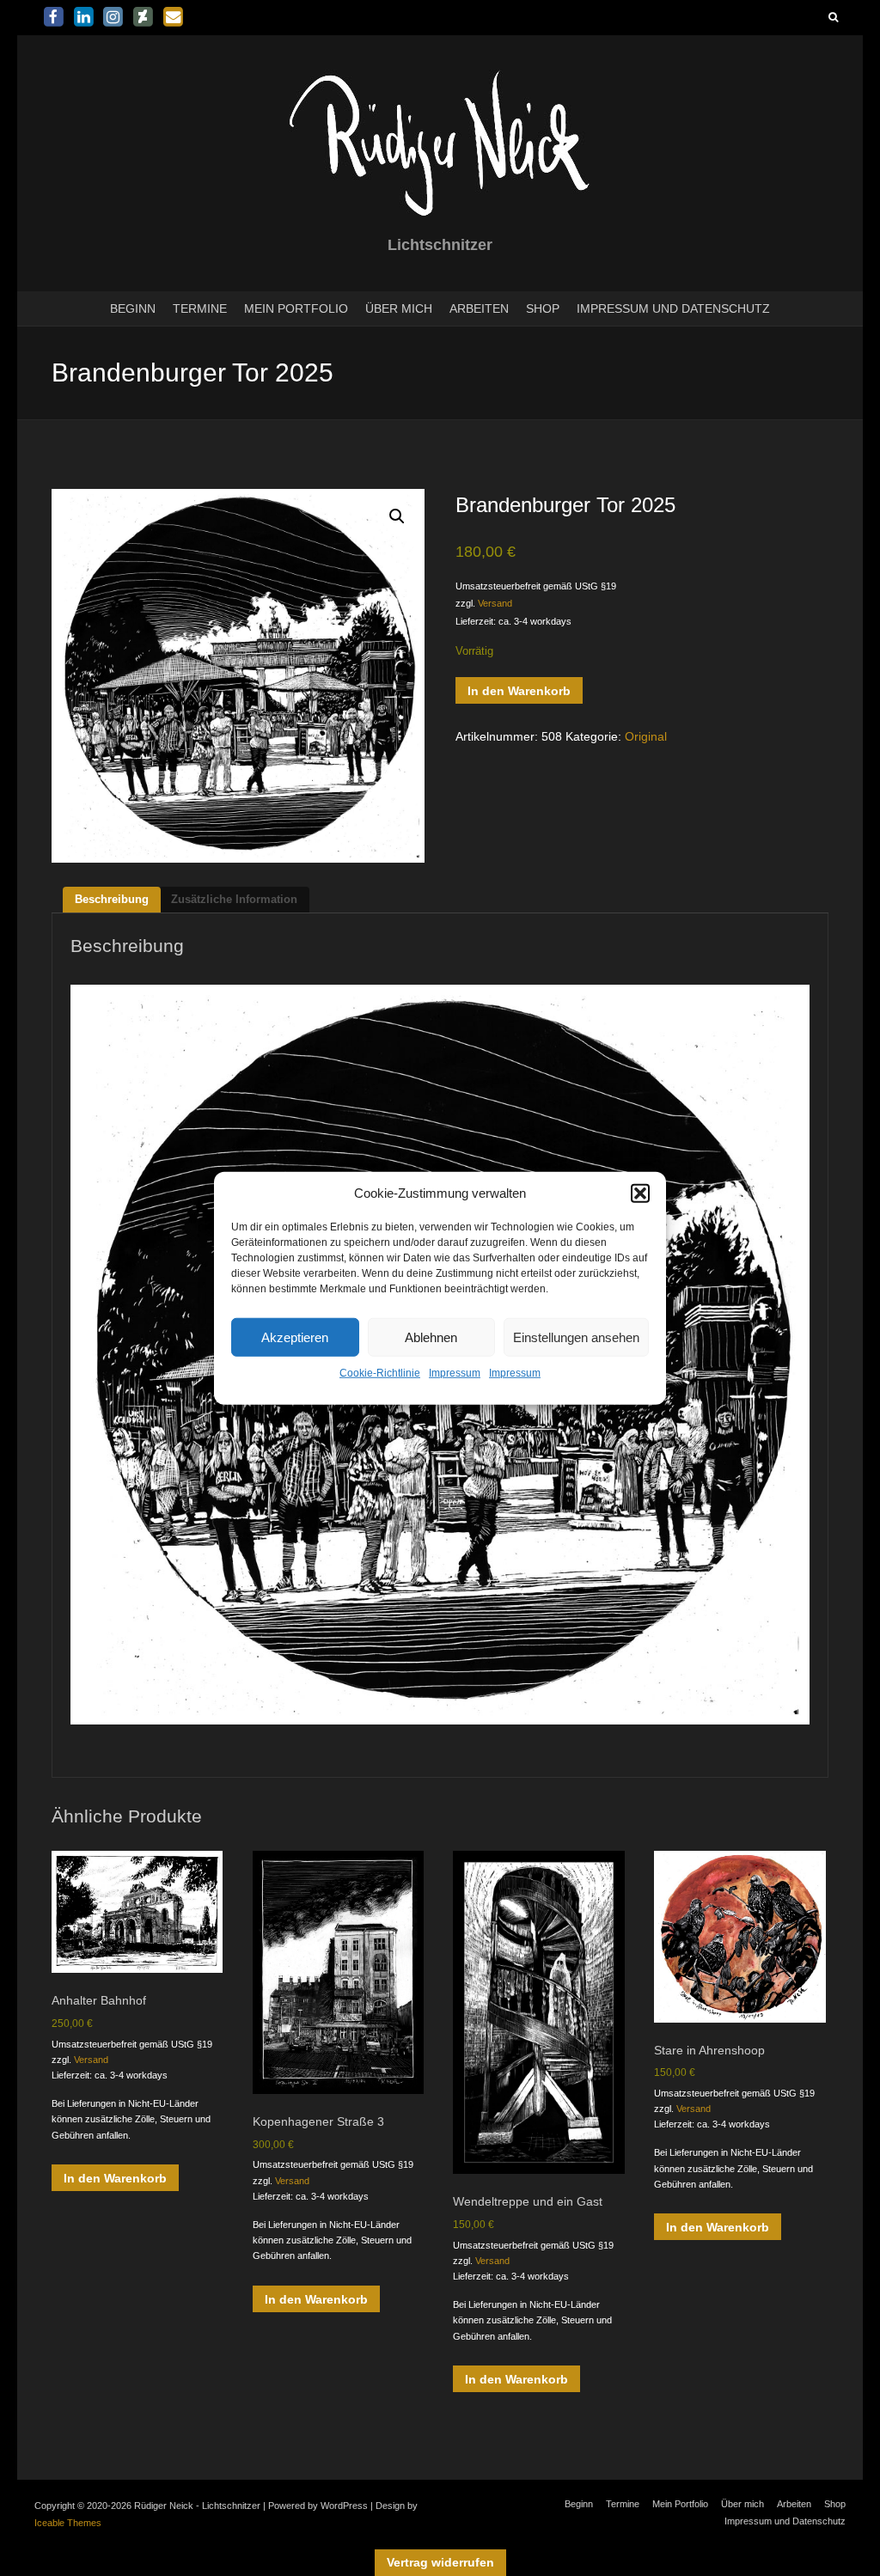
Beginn (133, 308)
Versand (495, 603)
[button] (640, 1193)
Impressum (455, 1373)
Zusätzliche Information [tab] (234, 899)
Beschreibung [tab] (112, 899)
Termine (200, 308)
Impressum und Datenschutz (673, 308)
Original (646, 736)
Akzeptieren (295, 1337)
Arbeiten (479, 308)
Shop (543, 308)
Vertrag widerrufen (440, 2562)
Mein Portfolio (296, 308)
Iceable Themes (68, 2523)
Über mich (399, 308)
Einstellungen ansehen (576, 1337)
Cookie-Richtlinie (380, 1373)
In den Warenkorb (519, 691)
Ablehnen (431, 1337)
